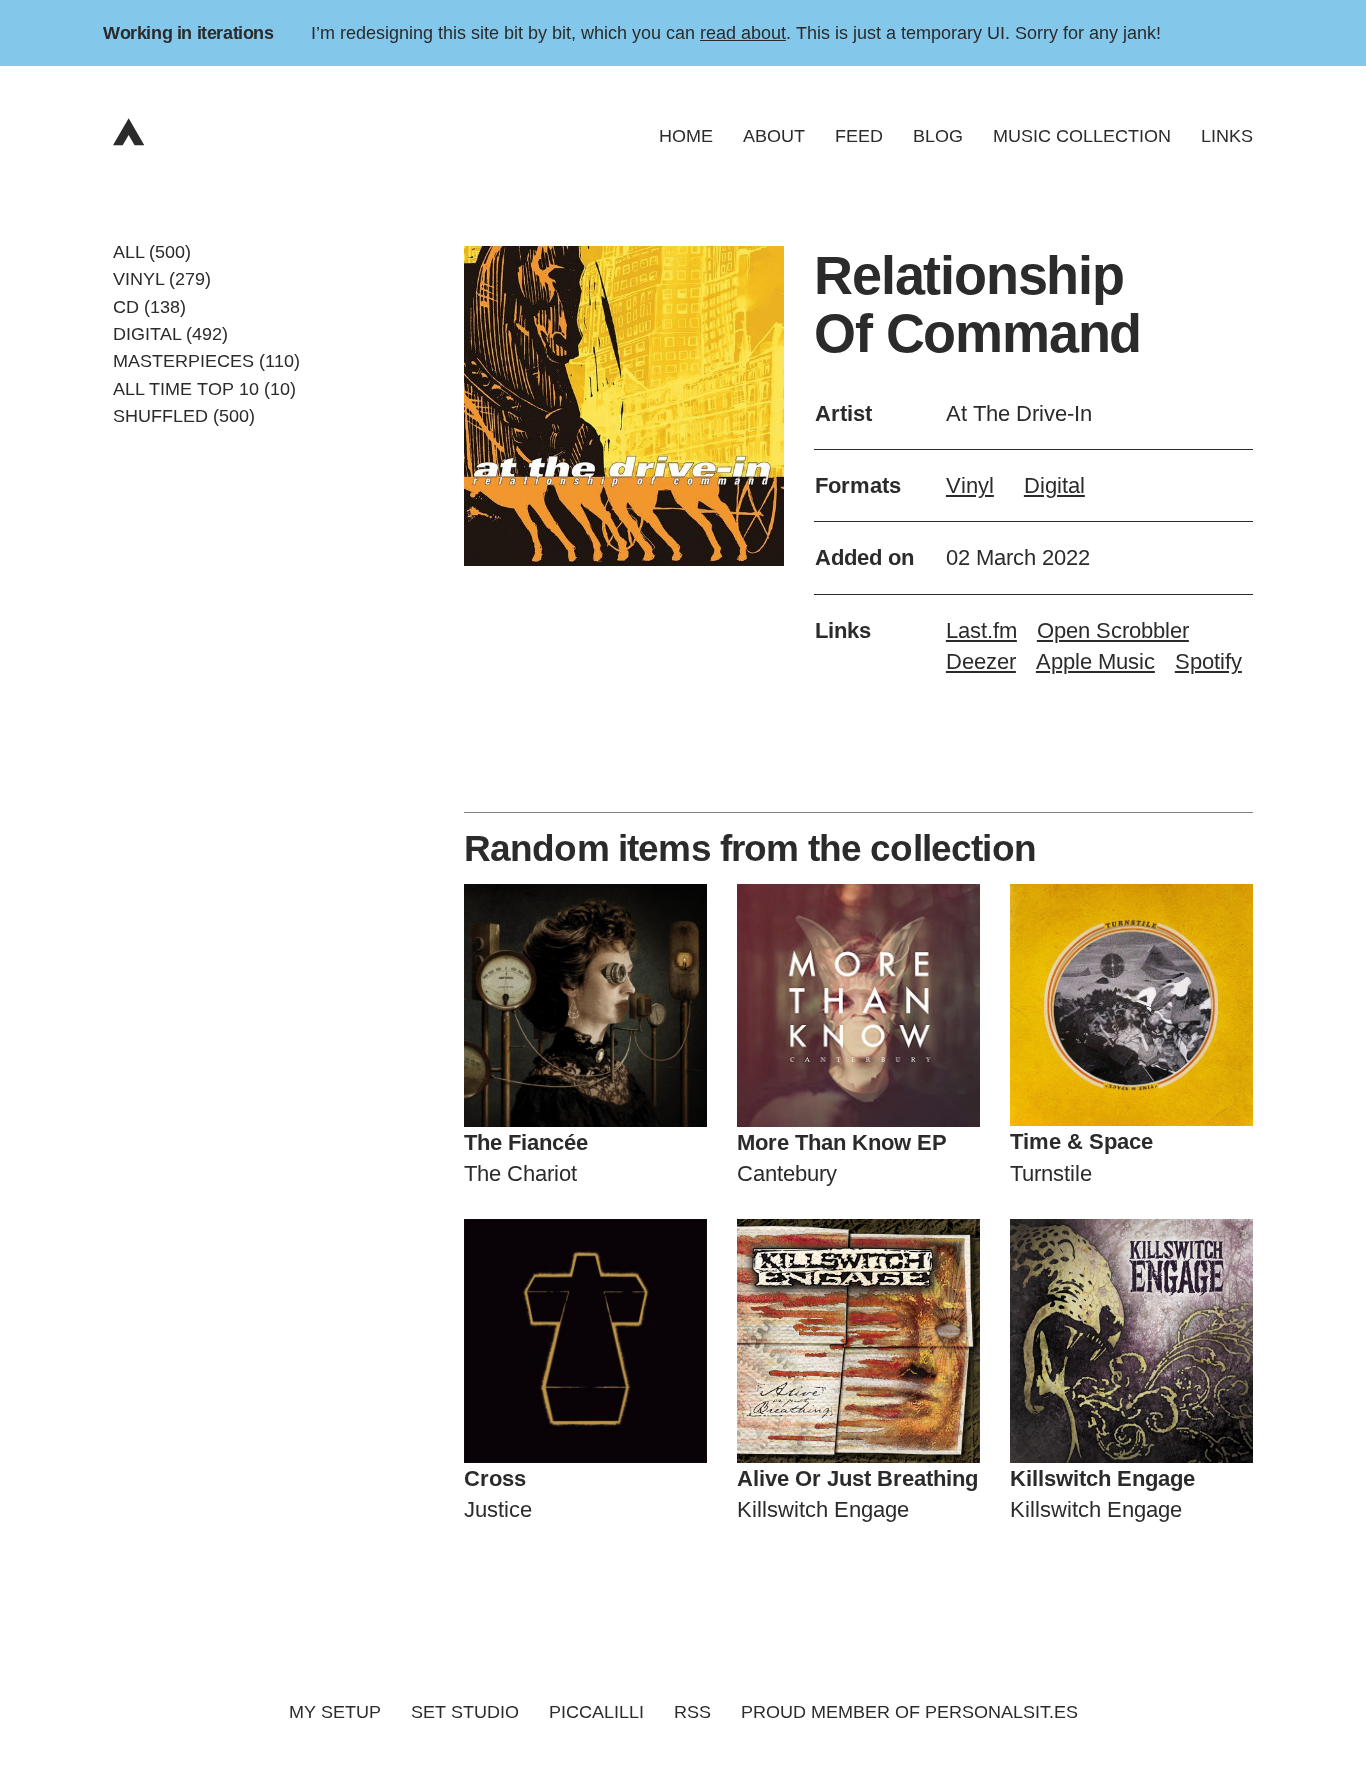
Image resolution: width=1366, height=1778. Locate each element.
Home (686, 136)
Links (1227, 136)
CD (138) (149, 306)
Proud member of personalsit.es (909, 1712)
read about (743, 33)
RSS (692, 1712)
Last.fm (981, 630)
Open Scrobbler (1113, 630)
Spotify (1208, 661)
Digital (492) (170, 334)
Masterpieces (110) (206, 361)
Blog (938, 136)
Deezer (981, 661)
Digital (1054, 485)
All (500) (152, 252)
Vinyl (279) (162, 279)
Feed (859, 136)
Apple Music (1095, 661)
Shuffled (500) (184, 416)
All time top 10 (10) (204, 388)
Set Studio (465, 1712)
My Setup (335, 1712)
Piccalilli (596, 1712)
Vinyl (970, 485)
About (774, 136)
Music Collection (1082, 136)
